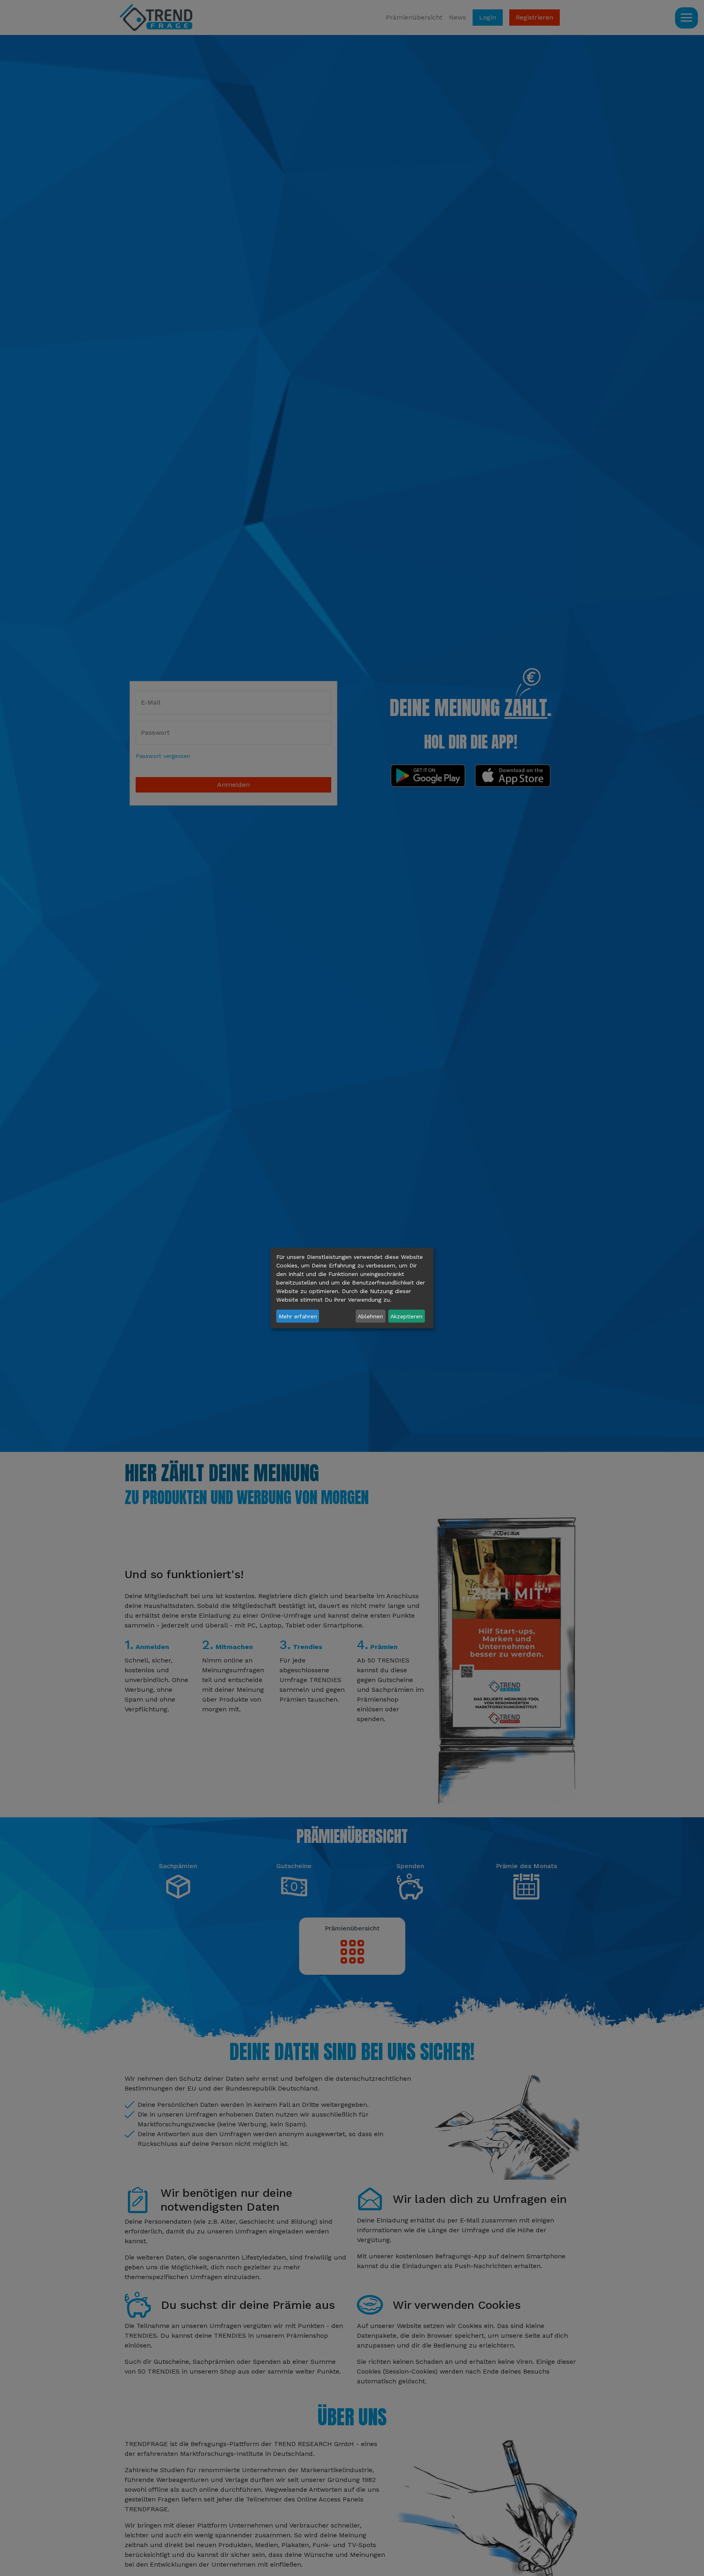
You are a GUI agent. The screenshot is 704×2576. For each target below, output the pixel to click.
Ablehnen (370, 1316)
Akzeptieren (406, 1316)
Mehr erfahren (298, 1316)
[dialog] (352, 1288)
